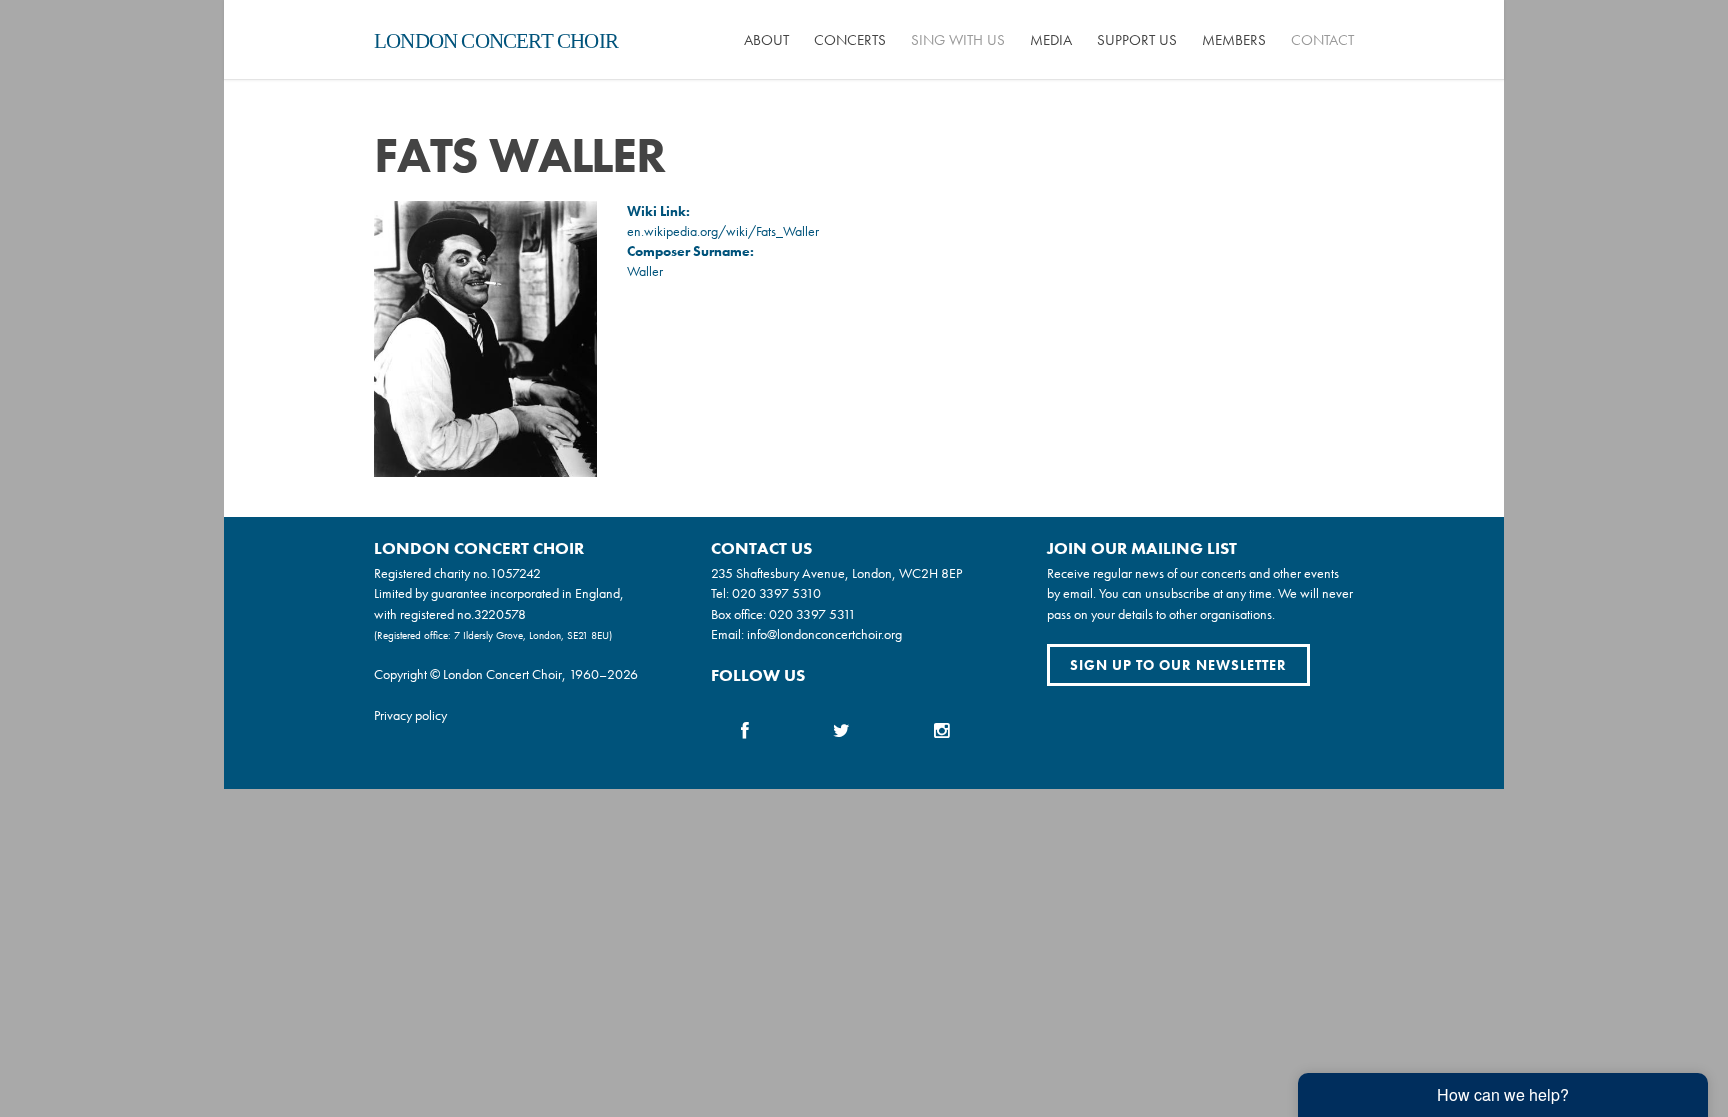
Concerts (850, 40)
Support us (1137, 40)
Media (1051, 40)
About (766, 40)
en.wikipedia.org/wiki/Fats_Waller (723, 231)
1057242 (515, 573)
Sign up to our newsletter (1178, 665)
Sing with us (958, 40)
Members (1234, 40)
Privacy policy (410, 715)
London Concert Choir (496, 41)
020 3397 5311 (812, 614)
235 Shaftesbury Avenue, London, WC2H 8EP (836, 573)
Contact (1322, 40)
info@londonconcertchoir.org (824, 634)
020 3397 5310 (776, 593)
